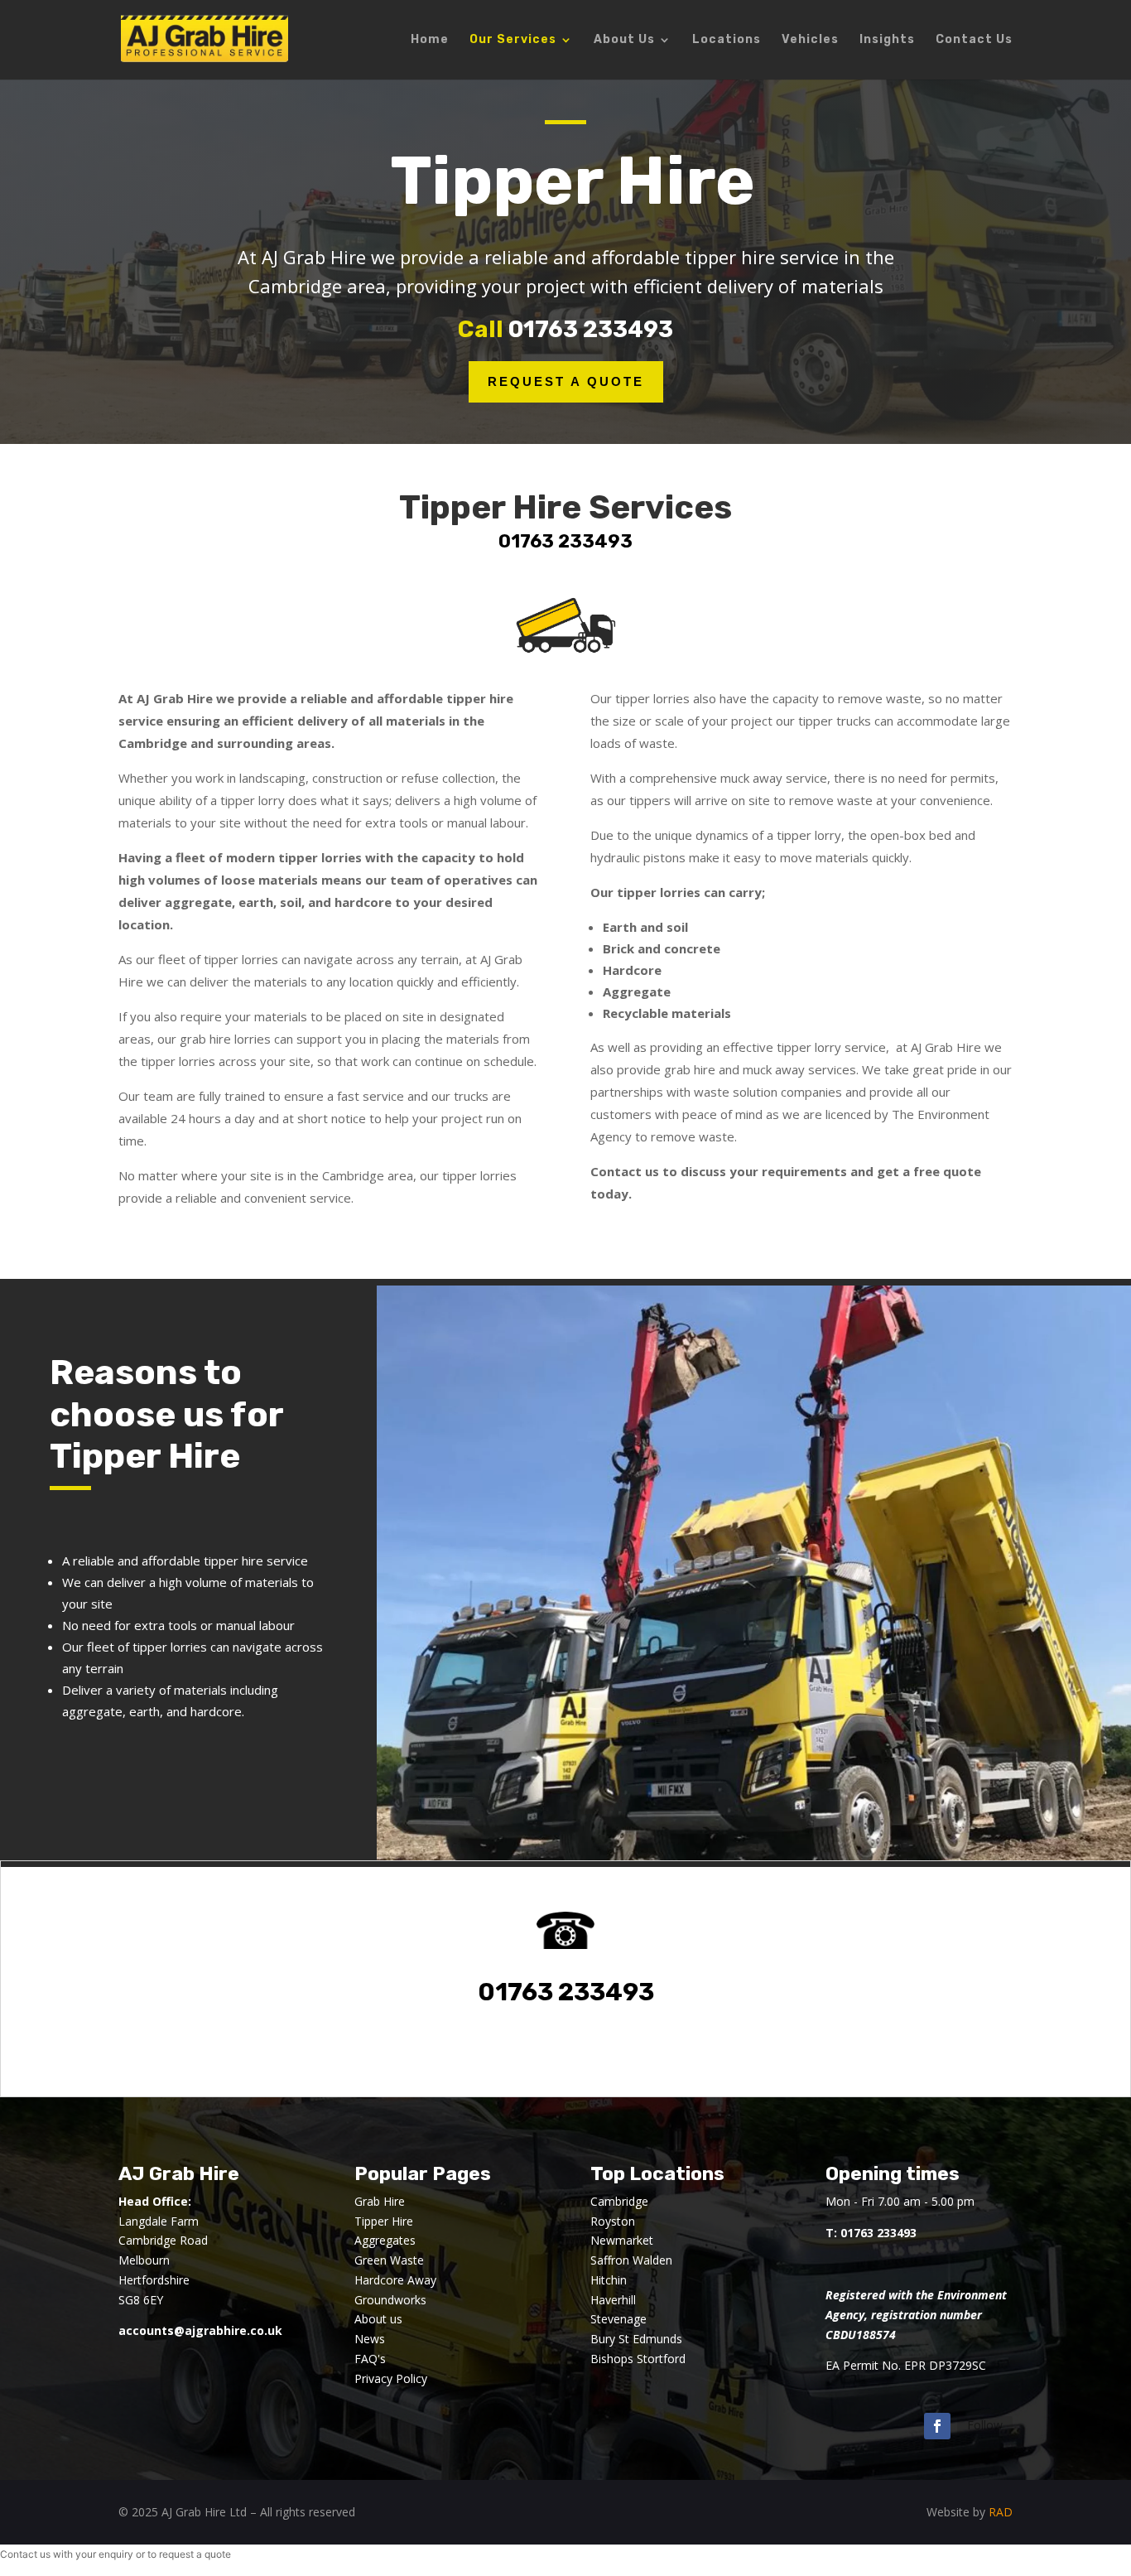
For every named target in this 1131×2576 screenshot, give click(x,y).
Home (430, 40)
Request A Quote (566, 381)
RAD (1001, 2512)
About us (378, 2319)
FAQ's (370, 2359)
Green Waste (389, 2260)
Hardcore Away (395, 2280)
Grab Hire (380, 2201)
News (370, 2339)
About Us (624, 40)
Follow (985, 2425)
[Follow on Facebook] (937, 2426)
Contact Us (974, 40)
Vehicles (810, 40)
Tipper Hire (384, 2221)
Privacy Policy (391, 2378)
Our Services (513, 40)
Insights (887, 40)
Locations (727, 40)
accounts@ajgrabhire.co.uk (200, 2330)
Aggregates (385, 2240)
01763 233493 (591, 329)
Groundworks (390, 2300)
